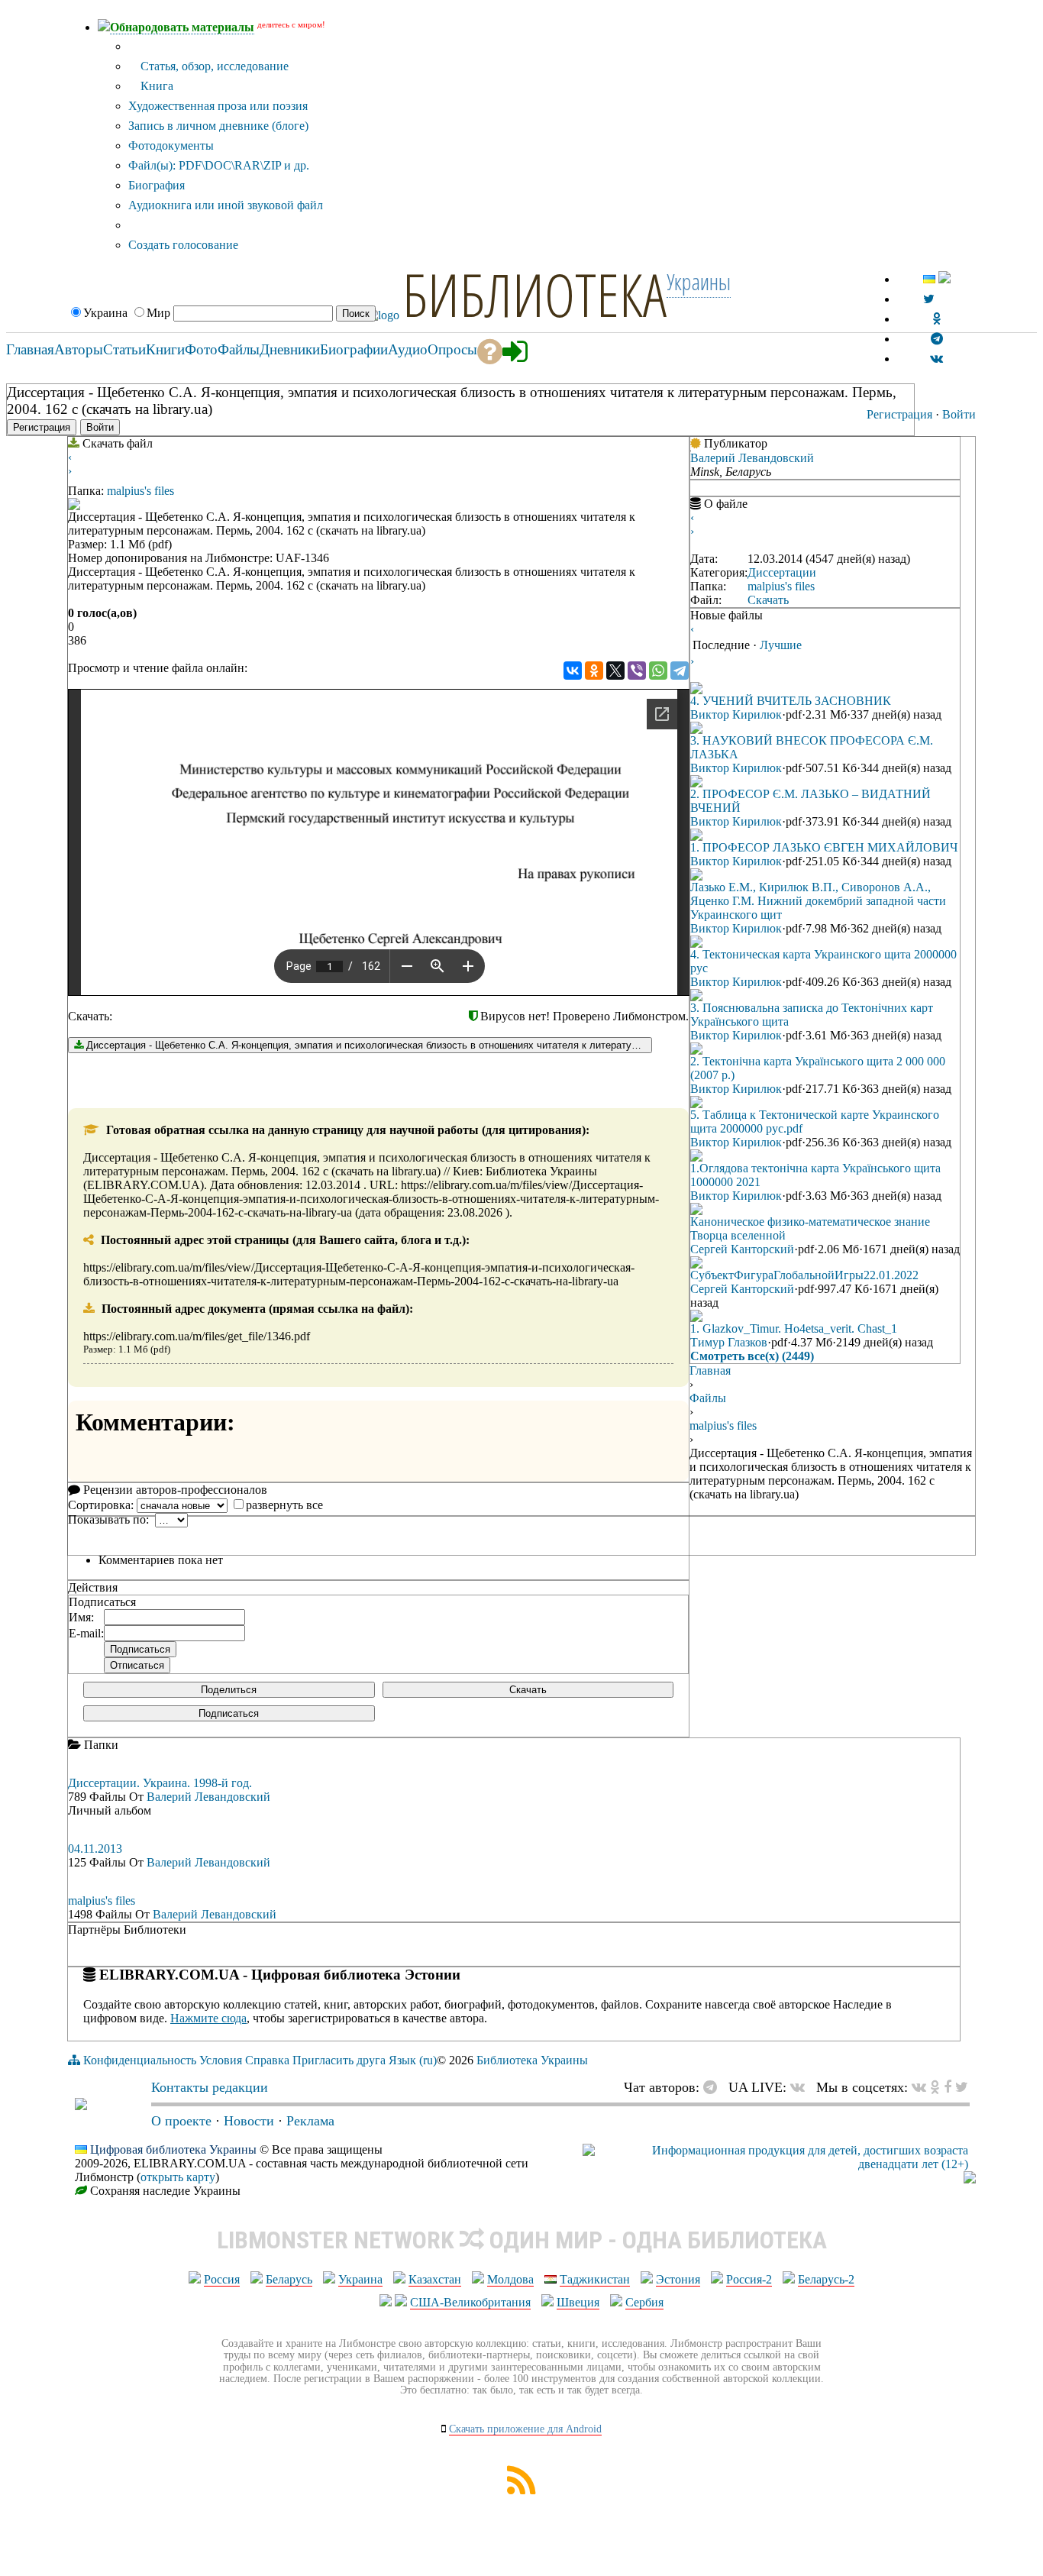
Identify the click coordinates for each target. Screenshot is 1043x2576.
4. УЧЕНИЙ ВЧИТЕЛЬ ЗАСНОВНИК (791, 701)
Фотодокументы (171, 145)
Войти (959, 414)
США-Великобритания (470, 2302)
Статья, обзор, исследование (213, 66)
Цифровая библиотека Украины (173, 2149)
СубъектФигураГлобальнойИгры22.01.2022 (804, 1275)
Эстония (678, 2279)
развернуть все (284, 1505)
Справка (267, 2060)
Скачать (528, 1690)
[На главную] (81, 2106)
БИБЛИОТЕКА (534, 294)
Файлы (708, 1398)
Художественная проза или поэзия (218, 106)
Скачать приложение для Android (525, 2429)
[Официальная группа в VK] (936, 359)
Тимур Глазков (729, 1342)
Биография (157, 185)
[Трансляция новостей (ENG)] (929, 299)
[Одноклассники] (594, 671)
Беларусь (289, 2279)
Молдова (510, 2279)
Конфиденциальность (140, 2060)
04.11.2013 (95, 1849)
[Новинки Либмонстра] (935, 2087)
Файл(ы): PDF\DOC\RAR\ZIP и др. (219, 165)
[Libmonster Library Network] (970, 2179)
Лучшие (781, 645)
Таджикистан (595, 2279)
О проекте (181, 2121)
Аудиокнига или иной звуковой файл (226, 205)
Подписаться (229, 1713)
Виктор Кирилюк (736, 714)
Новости (249, 2121)
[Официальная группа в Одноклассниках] (936, 319)
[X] (615, 671)
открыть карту (178, 2177)
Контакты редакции (210, 2087)
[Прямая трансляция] (801, 2087)
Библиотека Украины (532, 2060)
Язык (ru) (413, 2060)
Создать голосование (183, 245)
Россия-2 (749, 2279)
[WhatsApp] (658, 671)
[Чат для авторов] (714, 2087)
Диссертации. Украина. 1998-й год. (160, 1783)
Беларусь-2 (826, 2279)
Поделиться (229, 1690)
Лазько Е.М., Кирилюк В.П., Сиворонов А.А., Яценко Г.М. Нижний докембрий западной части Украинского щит (818, 901)
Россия (222, 2279)
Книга (155, 86)
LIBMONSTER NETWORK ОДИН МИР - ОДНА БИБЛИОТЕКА (522, 2240)
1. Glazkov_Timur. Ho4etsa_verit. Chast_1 (794, 1328)
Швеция (578, 2302)
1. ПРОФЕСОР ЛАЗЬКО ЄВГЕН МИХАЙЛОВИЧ (824, 847)
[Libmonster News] (962, 2087)
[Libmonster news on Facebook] (948, 2087)
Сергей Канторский (742, 1249)
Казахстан (435, 2279)
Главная (710, 1370)
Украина (360, 2279)
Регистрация (899, 414)
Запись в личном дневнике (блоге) (218, 126)
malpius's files (140, 491)
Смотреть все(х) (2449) (752, 1356)
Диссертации (782, 572)
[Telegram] (680, 671)
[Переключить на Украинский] (929, 279)
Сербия (644, 2302)
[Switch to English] (945, 279)
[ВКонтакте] (573, 671)
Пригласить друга (339, 2060)
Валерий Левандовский (752, 458)
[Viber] (637, 671)
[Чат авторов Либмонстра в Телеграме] (937, 339)
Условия (221, 2060)
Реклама (310, 2121)
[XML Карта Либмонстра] (521, 2490)
